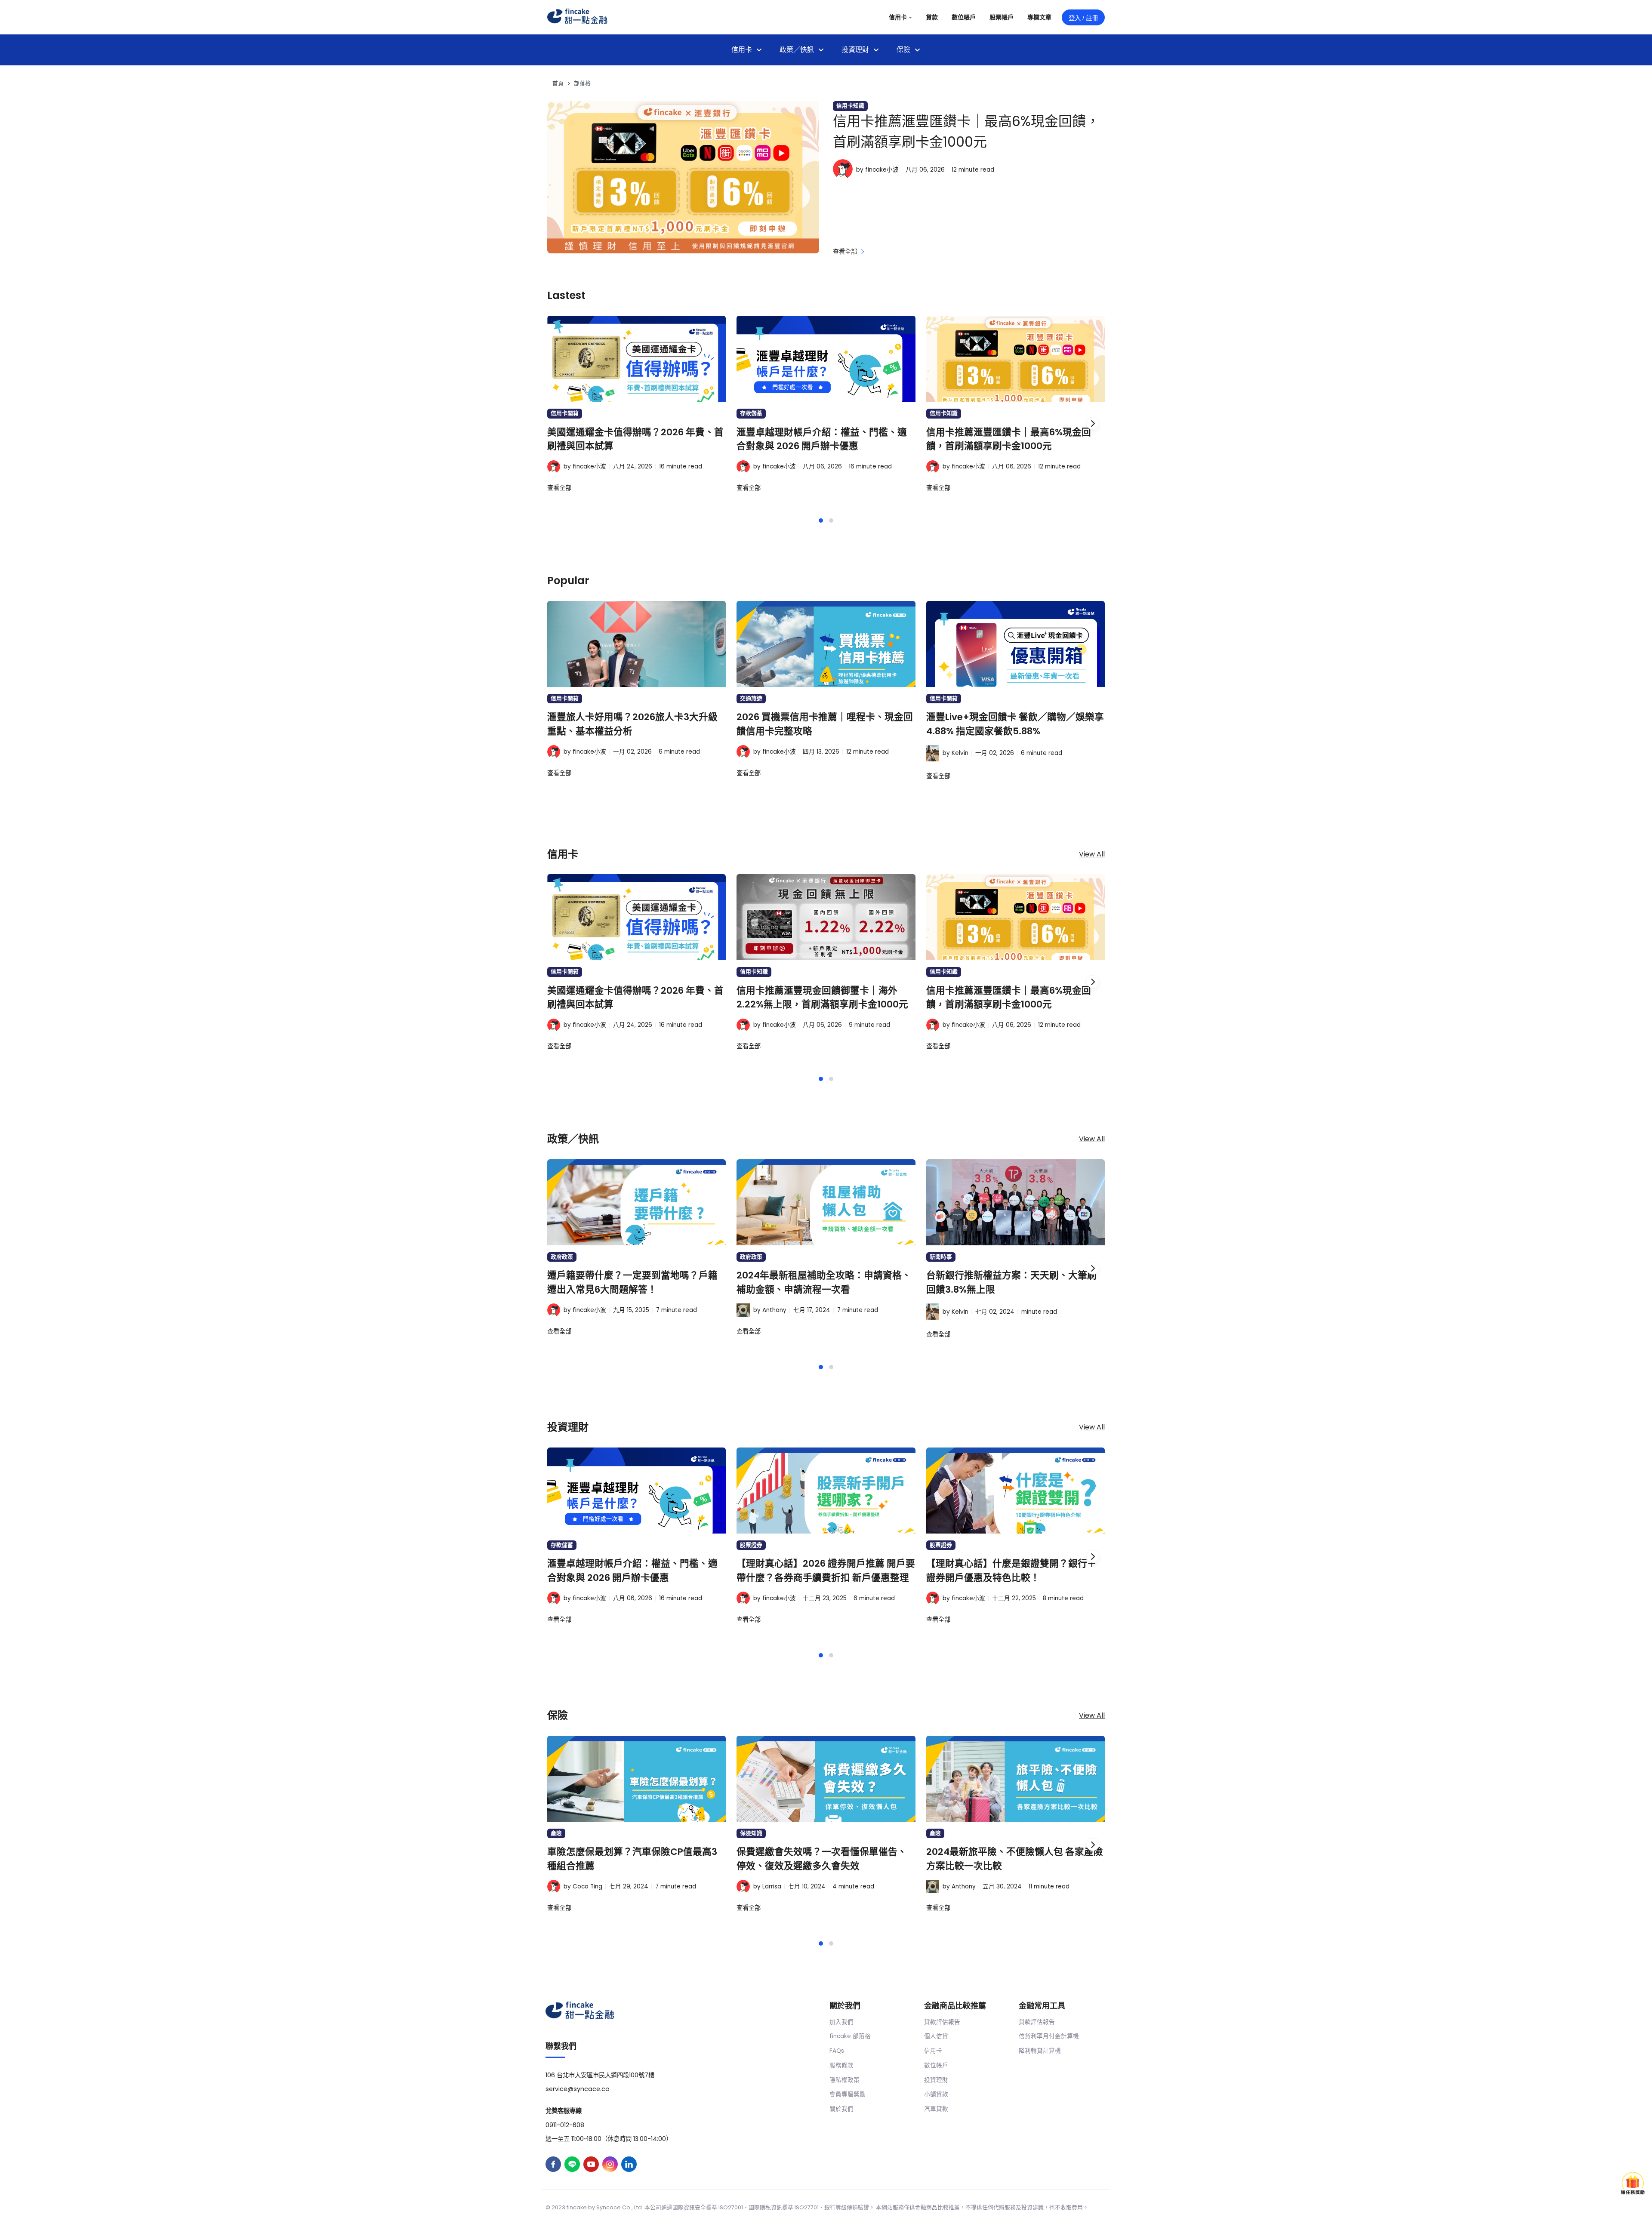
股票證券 (751, 1545)
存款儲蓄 (751, 413)
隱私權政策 (844, 2080)
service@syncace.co (578, 2089)
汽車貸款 (936, 2109)
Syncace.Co (613, 2207)
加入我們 (841, 2022)
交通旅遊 (751, 698)
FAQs (837, 2051)
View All (1092, 854)
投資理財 (936, 2080)
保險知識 (751, 1833)
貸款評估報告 (942, 2022)
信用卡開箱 (565, 413)
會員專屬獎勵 (848, 2094)
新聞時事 (941, 1257)
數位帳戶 (936, 2065)
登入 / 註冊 (1083, 18)
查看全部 (846, 252)
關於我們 (841, 2109)
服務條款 (841, 2065)
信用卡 (933, 2051)
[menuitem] (747, 50)
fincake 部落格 (850, 2036)
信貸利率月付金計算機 (1049, 2036)
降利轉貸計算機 (1040, 2051)
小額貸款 (936, 2094)
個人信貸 (936, 2036)
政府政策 (562, 1257)
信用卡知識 (850, 106)
